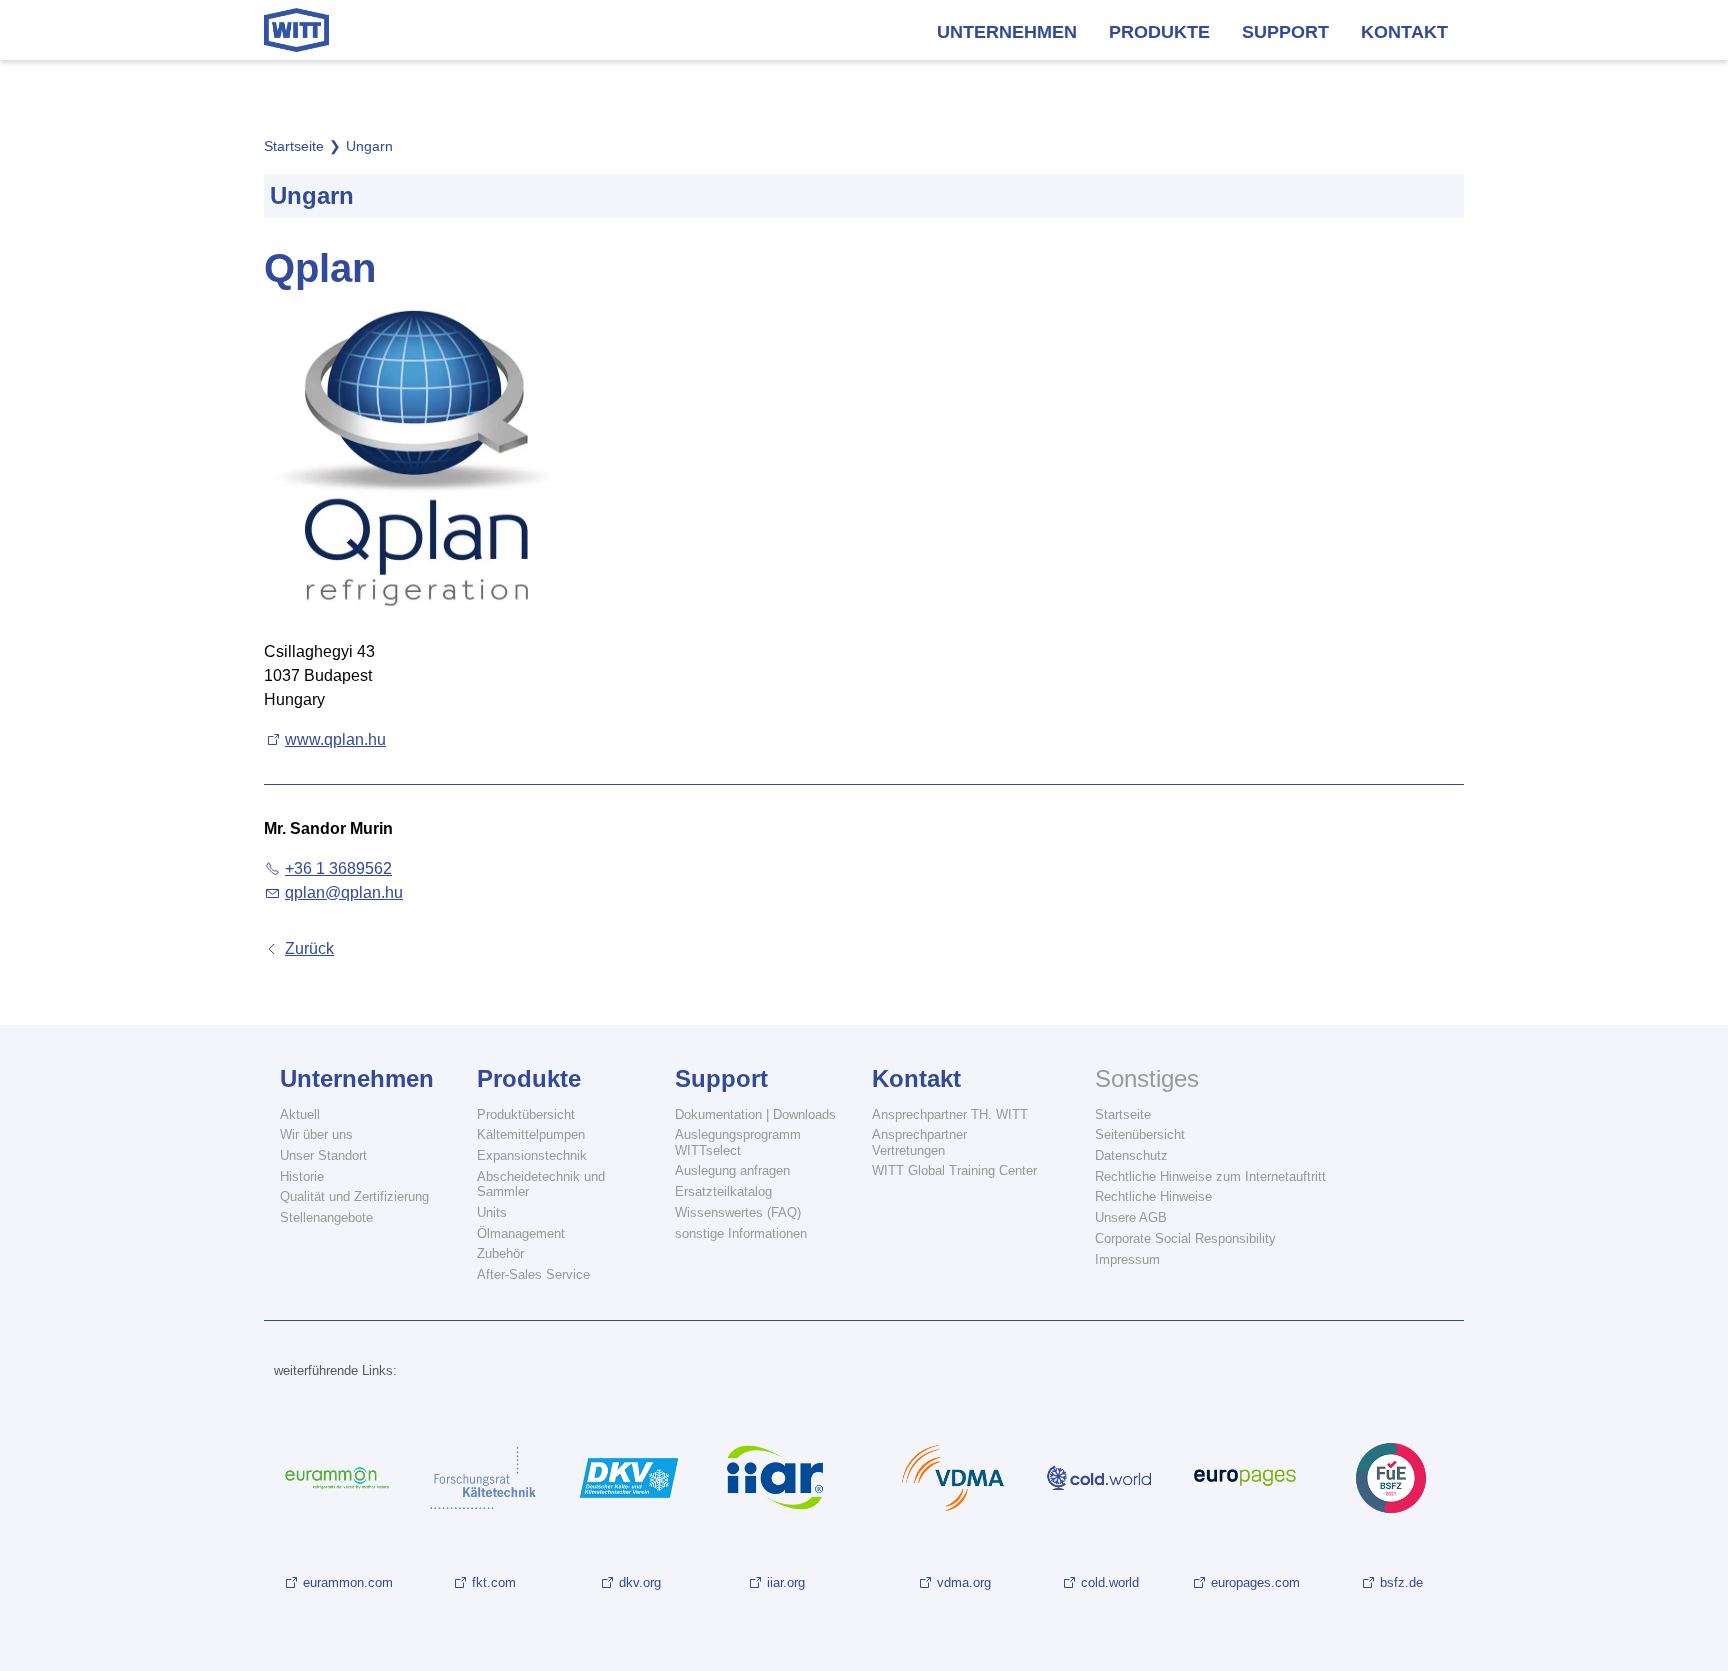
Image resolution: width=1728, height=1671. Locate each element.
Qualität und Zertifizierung (354, 1196)
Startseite (1123, 1114)
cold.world (1110, 1582)
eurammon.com (348, 1582)
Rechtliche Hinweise (1153, 1196)
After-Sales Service (533, 1274)
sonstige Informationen (741, 1233)
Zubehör (500, 1253)
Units (492, 1212)
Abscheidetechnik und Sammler (541, 1184)
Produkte (1159, 32)
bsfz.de (1401, 1582)
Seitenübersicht (1140, 1134)
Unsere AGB (1131, 1217)
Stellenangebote (326, 1217)
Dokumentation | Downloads (755, 1114)
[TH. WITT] (296, 30)
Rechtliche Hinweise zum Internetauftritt (1210, 1176)
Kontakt (1404, 32)
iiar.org (786, 1582)
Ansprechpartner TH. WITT (950, 1114)
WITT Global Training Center (954, 1170)
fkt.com (494, 1582)
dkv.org (640, 1582)
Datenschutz (1131, 1155)
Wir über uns (316, 1134)
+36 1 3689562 (338, 868)
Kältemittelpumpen (531, 1134)
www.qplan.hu (335, 739)
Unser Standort (323, 1155)
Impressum (1127, 1259)
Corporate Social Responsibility (1185, 1238)
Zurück (309, 948)
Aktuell (300, 1114)
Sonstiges (1147, 1078)
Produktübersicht (526, 1114)
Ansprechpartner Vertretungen (919, 1142)
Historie (302, 1176)
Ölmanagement (521, 1233)
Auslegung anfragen (732, 1170)
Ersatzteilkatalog (723, 1191)
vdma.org (964, 1582)
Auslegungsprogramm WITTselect (738, 1142)
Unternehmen (1007, 32)
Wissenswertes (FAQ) (738, 1212)
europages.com (1255, 1582)
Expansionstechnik (532, 1155)
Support (1285, 32)
